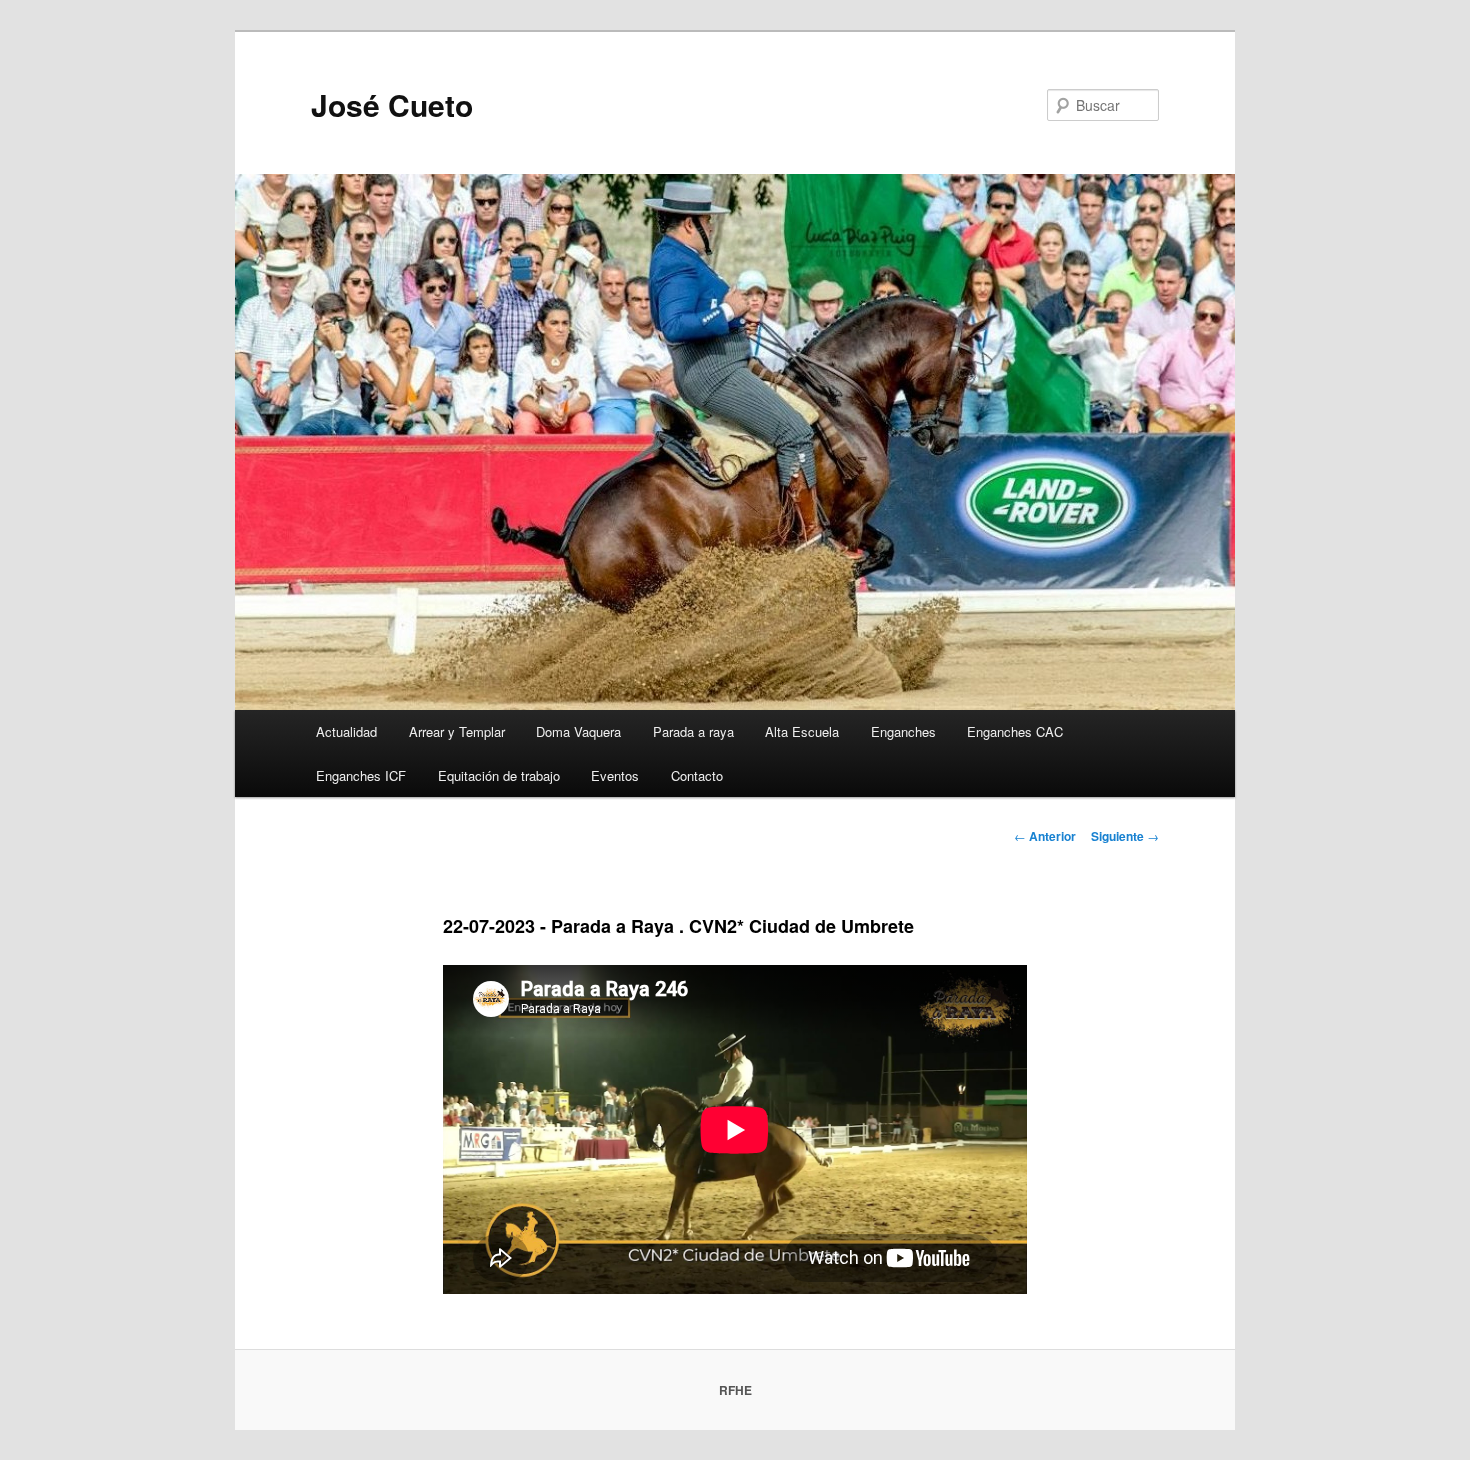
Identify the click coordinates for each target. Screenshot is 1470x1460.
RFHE (735, 1390)
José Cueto (392, 104)
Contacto (697, 775)
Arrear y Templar (457, 731)
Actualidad (346, 731)
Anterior (1045, 836)
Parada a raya (693, 731)
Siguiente (1125, 836)
